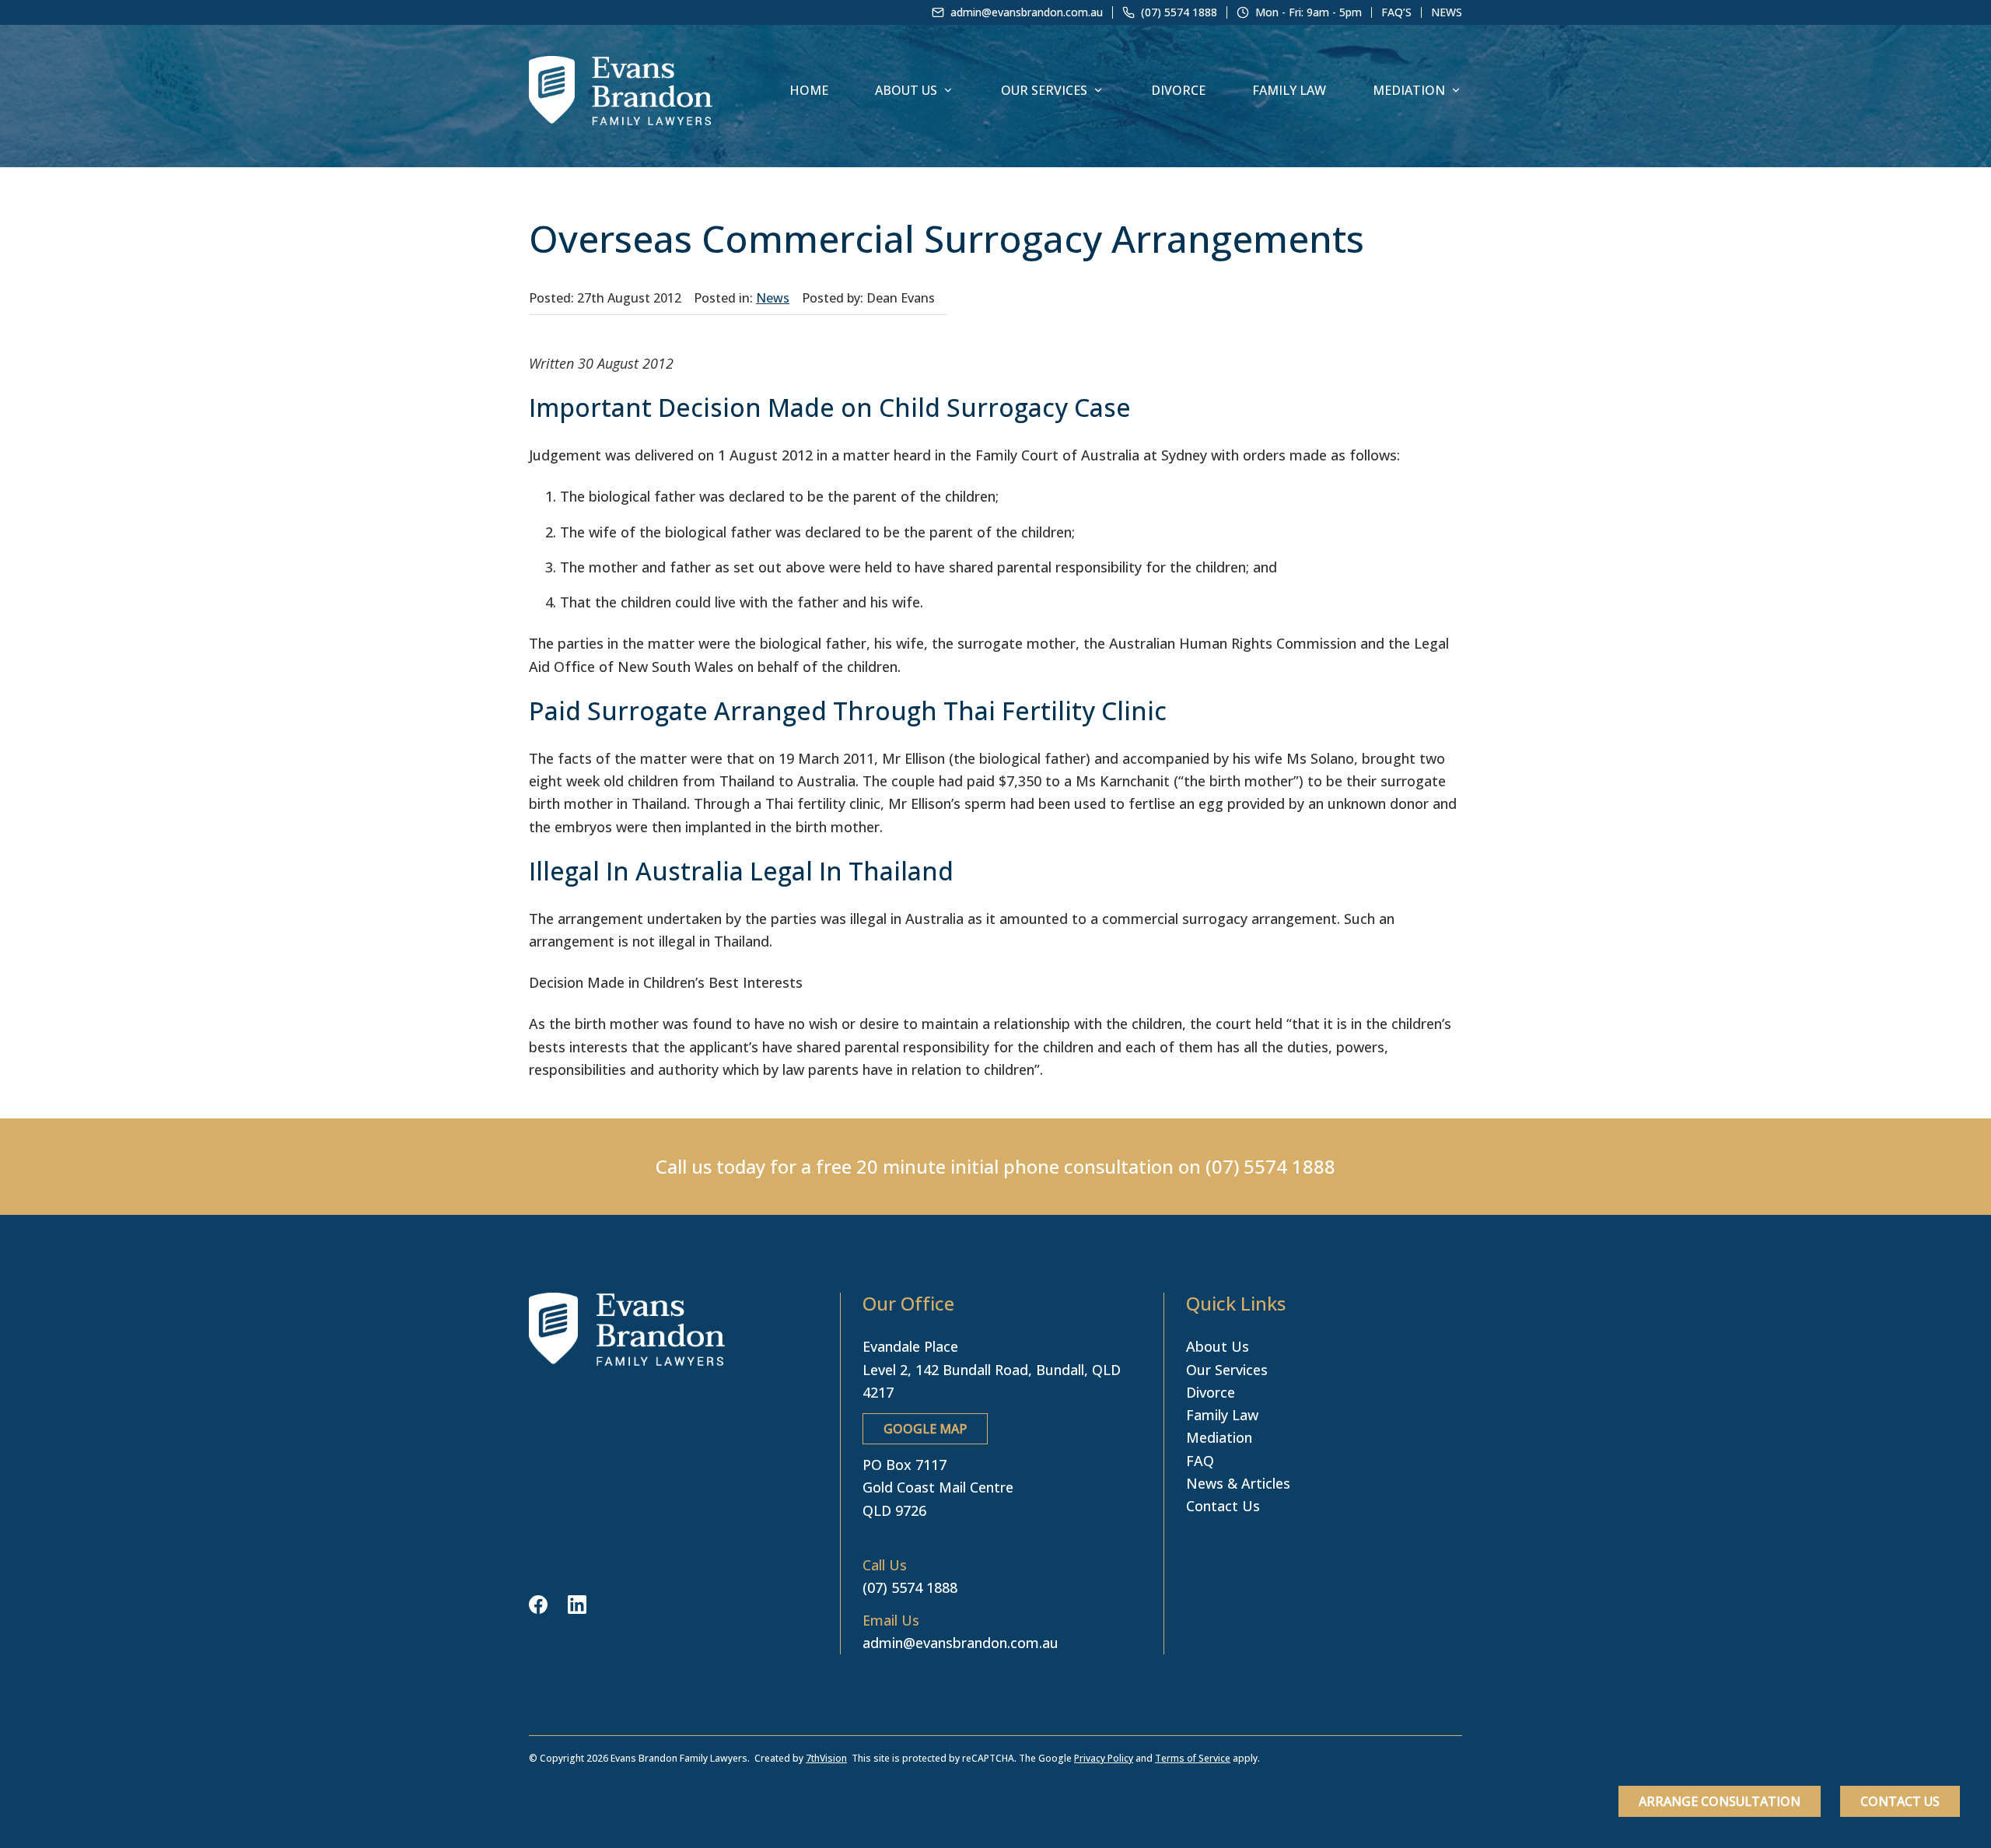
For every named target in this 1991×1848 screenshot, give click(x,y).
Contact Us (1900, 1801)
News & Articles (1238, 1483)
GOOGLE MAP (925, 1429)
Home (809, 90)
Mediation (1409, 90)
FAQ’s (1396, 12)
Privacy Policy (1104, 1758)
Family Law (1289, 90)
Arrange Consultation (1720, 1801)
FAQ (1200, 1461)
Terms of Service (1193, 1758)
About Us (906, 90)
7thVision (826, 1758)
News (1447, 12)
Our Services (1044, 90)
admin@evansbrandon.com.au (961, 1643)
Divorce (1178, 90)
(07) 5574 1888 (1270, 1166)
